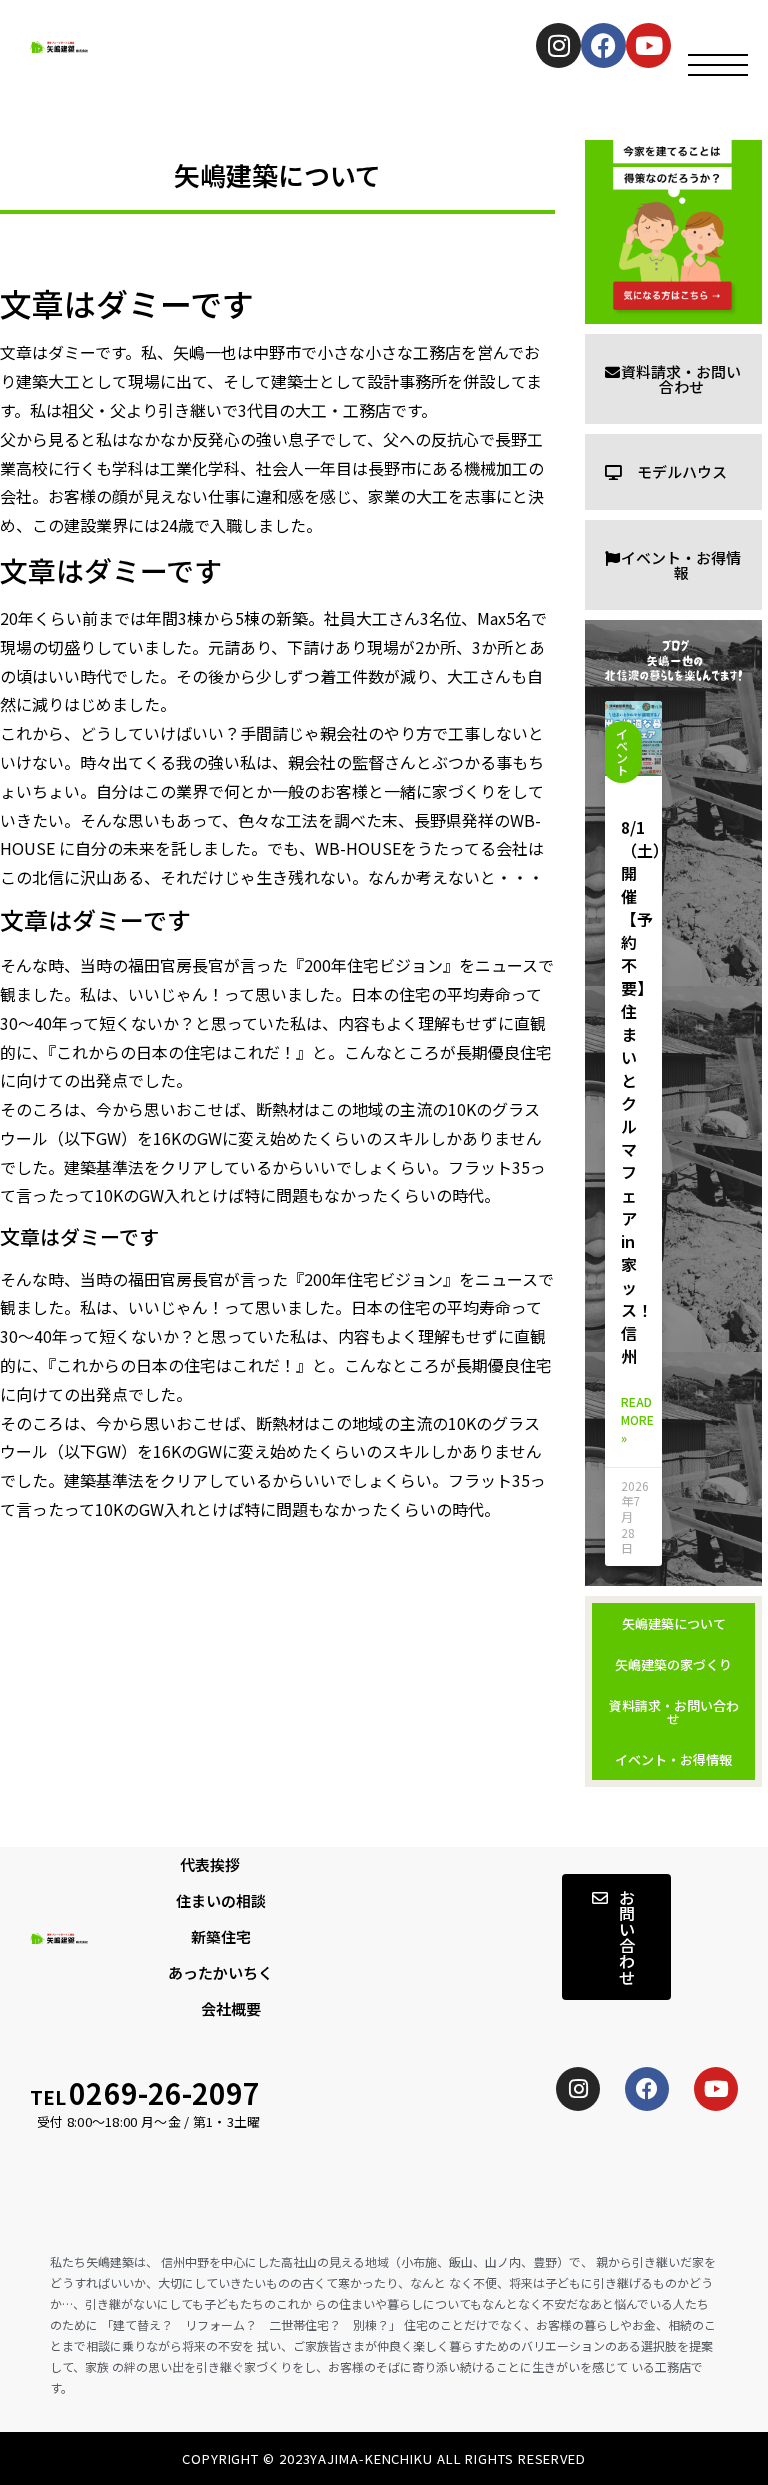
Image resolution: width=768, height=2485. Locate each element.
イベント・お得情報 (673, 1759)
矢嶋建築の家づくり (673, 1664)
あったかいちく (220, 1972)
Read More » (637, 1419)
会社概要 (231, 2008)
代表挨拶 (210, 1864)
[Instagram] (558, 45)
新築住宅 (221, 1936)
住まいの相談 (221, 1900)
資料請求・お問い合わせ (674, 1712)
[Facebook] (603, 45)
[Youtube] (648, 45)
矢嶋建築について (674, 1623)
